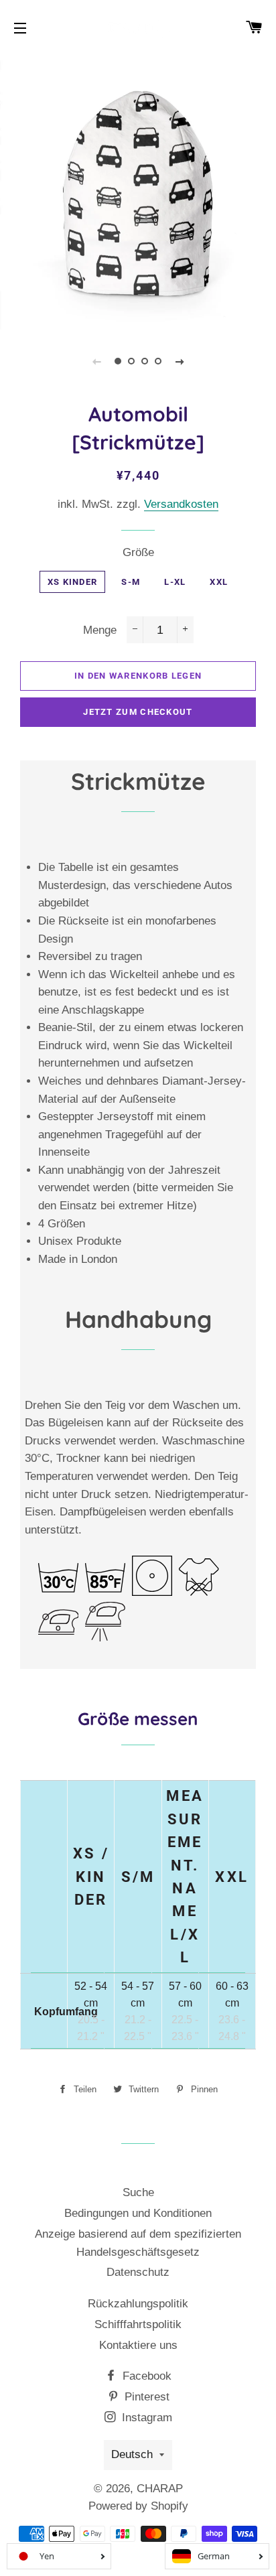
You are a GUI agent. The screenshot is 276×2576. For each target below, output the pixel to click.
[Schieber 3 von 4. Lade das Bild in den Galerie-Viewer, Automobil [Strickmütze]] (145, 361)
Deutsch (132, 2454)
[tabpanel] (138, 192)
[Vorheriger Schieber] (96, 361)
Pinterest (145, 2397)
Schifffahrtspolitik (138, 2324)
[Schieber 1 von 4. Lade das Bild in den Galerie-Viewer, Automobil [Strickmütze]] (118, 361)
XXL (219, 582)
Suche (138, 2192)
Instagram (145, 2418)
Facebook (145, 2376)
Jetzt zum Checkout (138, 712)
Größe (138, 552)
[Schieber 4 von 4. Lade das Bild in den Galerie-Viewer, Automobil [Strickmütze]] (158, 361)
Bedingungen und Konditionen (138, 2213)
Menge (100, 630)
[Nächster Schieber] (180, 361)
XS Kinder (73, 582)
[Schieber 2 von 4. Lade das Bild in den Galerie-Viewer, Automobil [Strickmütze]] (131, 361)
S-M (131, 582)
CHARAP (160, 2489)
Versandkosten (181, 504)
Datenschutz (138, 2272)
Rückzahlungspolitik (138, 2304)
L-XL (175, 582)
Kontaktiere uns (138, 2345)
